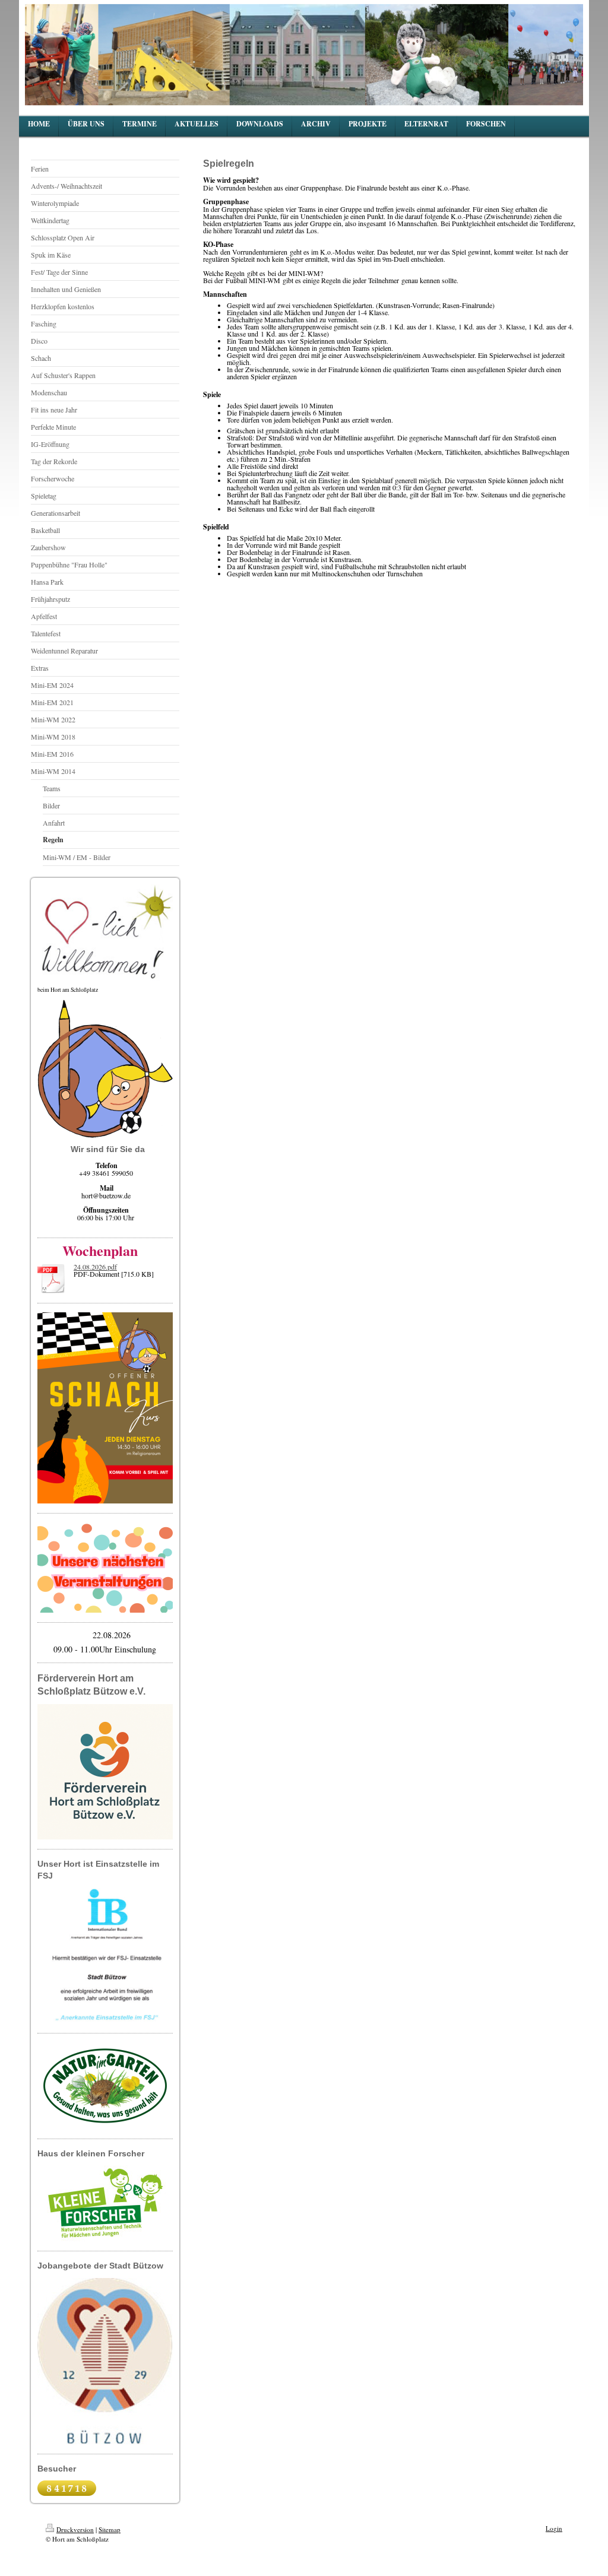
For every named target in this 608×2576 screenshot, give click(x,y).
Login (554, 2528)
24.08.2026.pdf (95, 1267)
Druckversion (75, 2529)
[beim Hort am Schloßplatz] (105, 935)
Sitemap (110, 2529)
